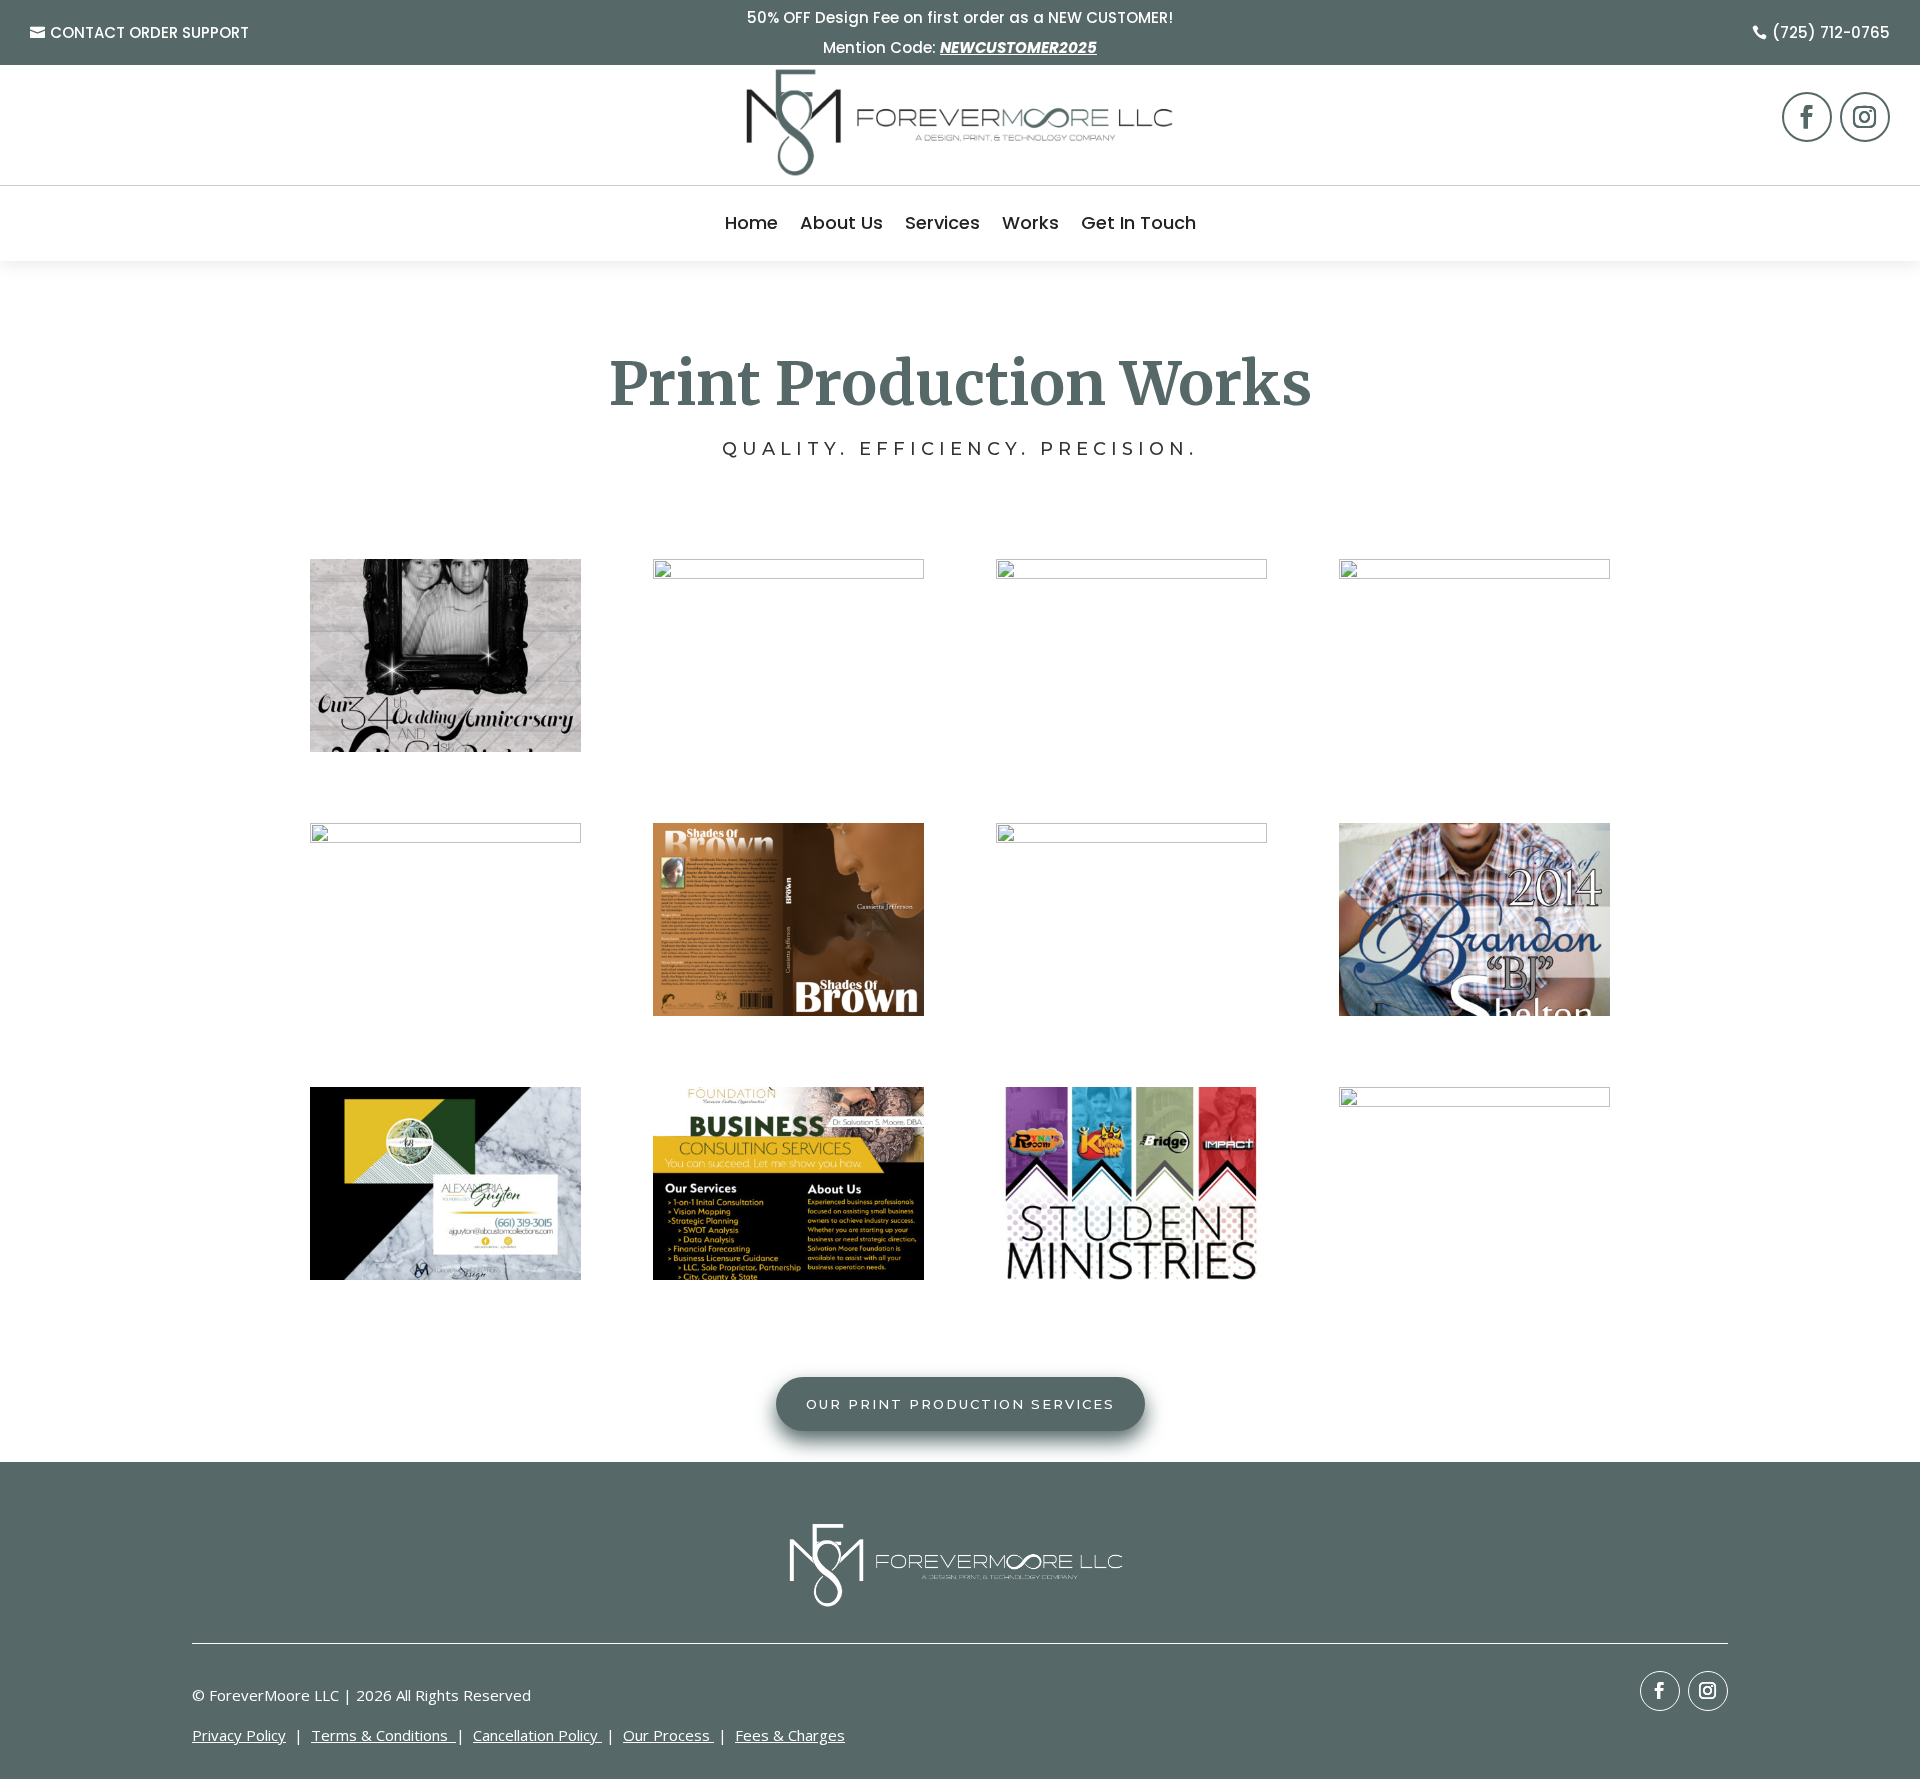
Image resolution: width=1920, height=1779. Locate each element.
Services (942, 222)
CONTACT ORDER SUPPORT (149, 32)
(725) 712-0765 (1831, 32)
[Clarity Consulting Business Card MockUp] (1474, 573)
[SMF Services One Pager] (788, 1274)
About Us (841, 222)
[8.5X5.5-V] (445, 746)
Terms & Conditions (381, 1735)
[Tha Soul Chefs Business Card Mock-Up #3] (445, 837)
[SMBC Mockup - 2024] (788, 573)
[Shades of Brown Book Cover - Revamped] (788, 1010)
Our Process (666, 1735)
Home (751, 222)
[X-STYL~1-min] (1131, 837)
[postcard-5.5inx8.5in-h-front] (1474, 1010)
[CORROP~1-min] (1131, 1274)
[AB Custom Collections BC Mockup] (445, 1274)
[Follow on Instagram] (1865, 117)
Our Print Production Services (960, 1404)
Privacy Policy (239, 1735)
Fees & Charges (790, 1735)
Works (1030, 222)
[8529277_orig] (1131, 573)
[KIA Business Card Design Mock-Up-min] (1474, 1101)
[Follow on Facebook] (1807, 117)
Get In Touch (1138, 222)
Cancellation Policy (537, 1735)
